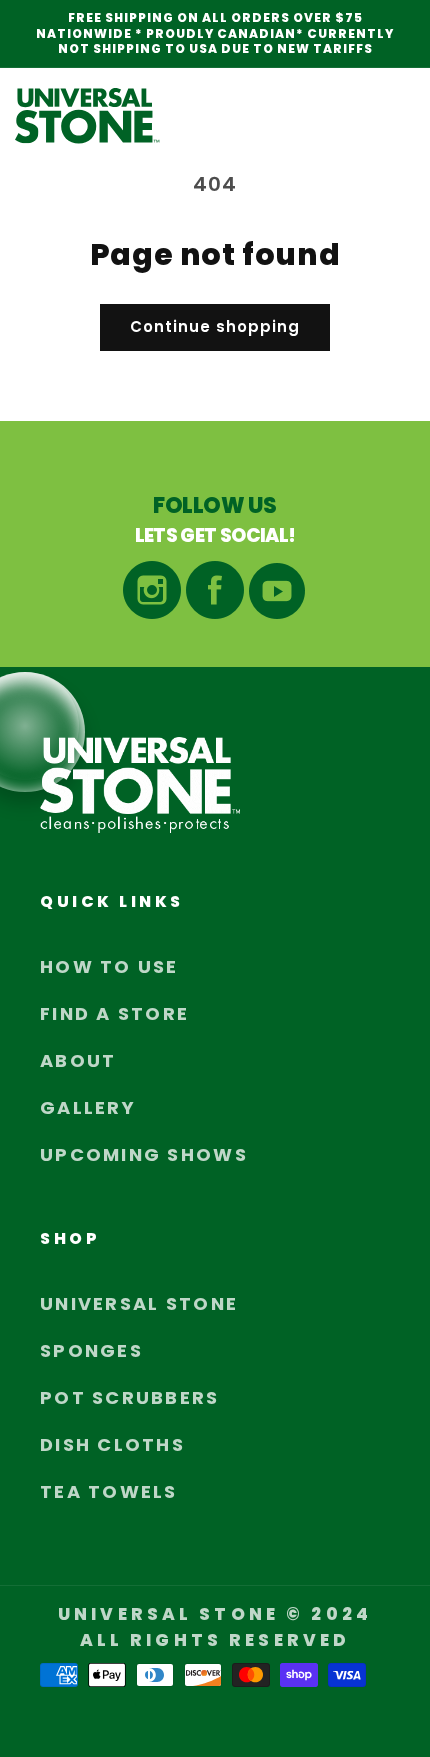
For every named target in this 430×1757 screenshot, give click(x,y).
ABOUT (78, 1060)
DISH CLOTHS (112, 1444)
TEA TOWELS (109, 1491)
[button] (393, 116)
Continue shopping (215, 326)
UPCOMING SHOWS (144, 1154)
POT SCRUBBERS (130, 1397)
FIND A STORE (114, 1013)
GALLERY (88, 1107)
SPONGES (91, 1350)
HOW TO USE (109, 966)
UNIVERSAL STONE (139, 1303)
